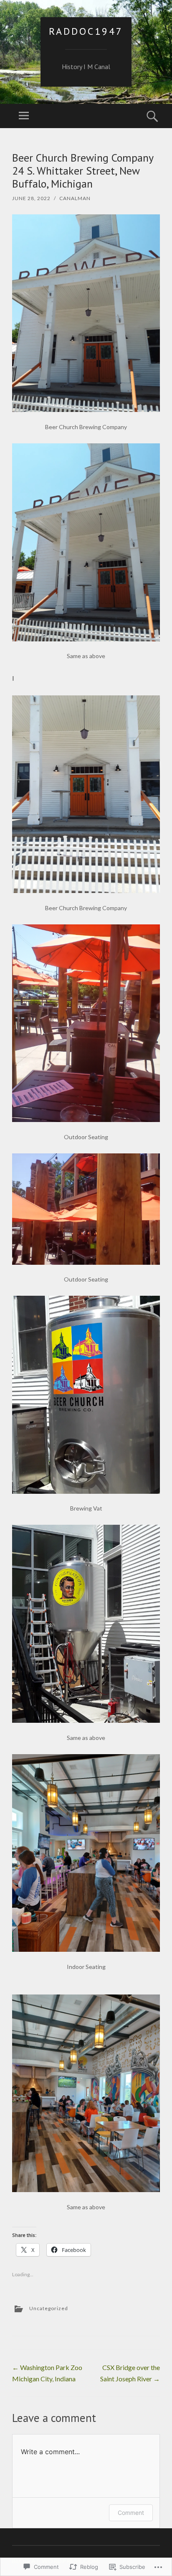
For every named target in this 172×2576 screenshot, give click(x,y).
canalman (75, 198)
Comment (131, 2513)
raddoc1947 (86, 31)
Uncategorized (49, 2308)
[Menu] (24, 116)
